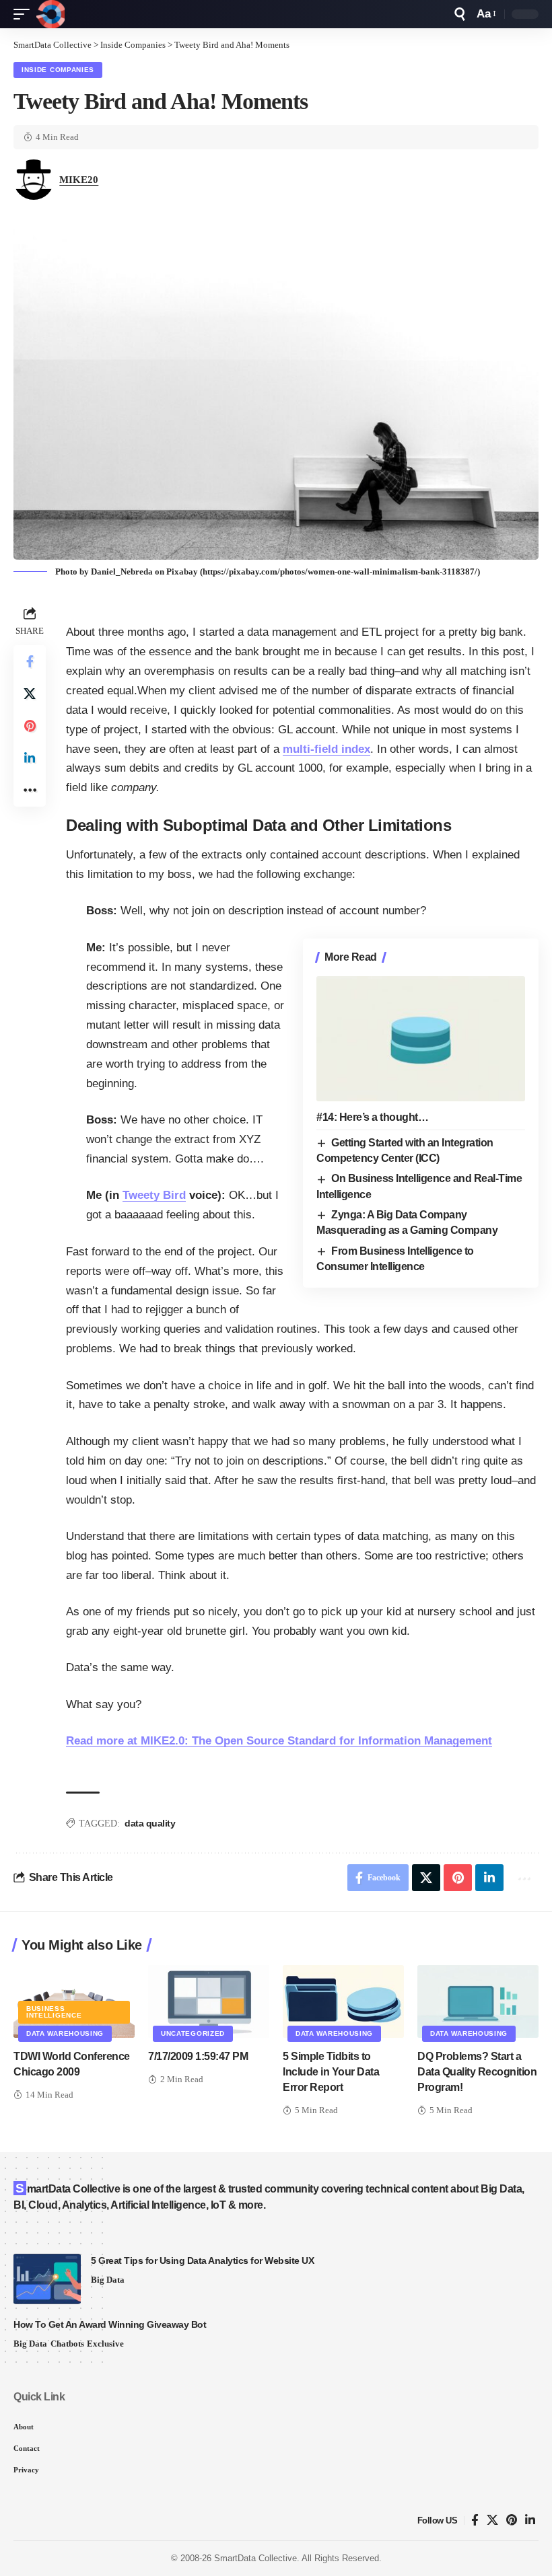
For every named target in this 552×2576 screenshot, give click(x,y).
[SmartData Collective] (50, 14)
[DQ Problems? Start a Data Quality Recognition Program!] (478, 2001)
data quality (150, 1823)
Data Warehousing (65, 2033)
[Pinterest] (512, 2520)
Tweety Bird (154, 1195)
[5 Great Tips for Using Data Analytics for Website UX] (47, 2279)
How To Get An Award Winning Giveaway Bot (110, 2324)
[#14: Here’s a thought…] (421, 1039)
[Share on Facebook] (30, 661)
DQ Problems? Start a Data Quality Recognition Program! (477, 2072)
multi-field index (326, 749)
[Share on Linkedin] (30, 758)
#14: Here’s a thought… (372, 1117)
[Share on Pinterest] (30, 726)
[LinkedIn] (530, 2520)
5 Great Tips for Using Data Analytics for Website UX (202, 2260)
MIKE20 (79, 180)
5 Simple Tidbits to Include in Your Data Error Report (331, 2072)
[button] (25, 14)
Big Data (108, 2280)
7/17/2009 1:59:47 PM (198, 2056)
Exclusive (105, 2344)
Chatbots (67, 2344)
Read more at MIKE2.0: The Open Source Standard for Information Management (279, 1741)
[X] (492, 2520)
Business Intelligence (54, 2012)
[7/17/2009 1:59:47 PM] (209, 2001)
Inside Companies (58, 70)
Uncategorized (193, 2033)
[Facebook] (475, 2520)
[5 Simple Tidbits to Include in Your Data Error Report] (343, 2001)
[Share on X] (30, 694)
